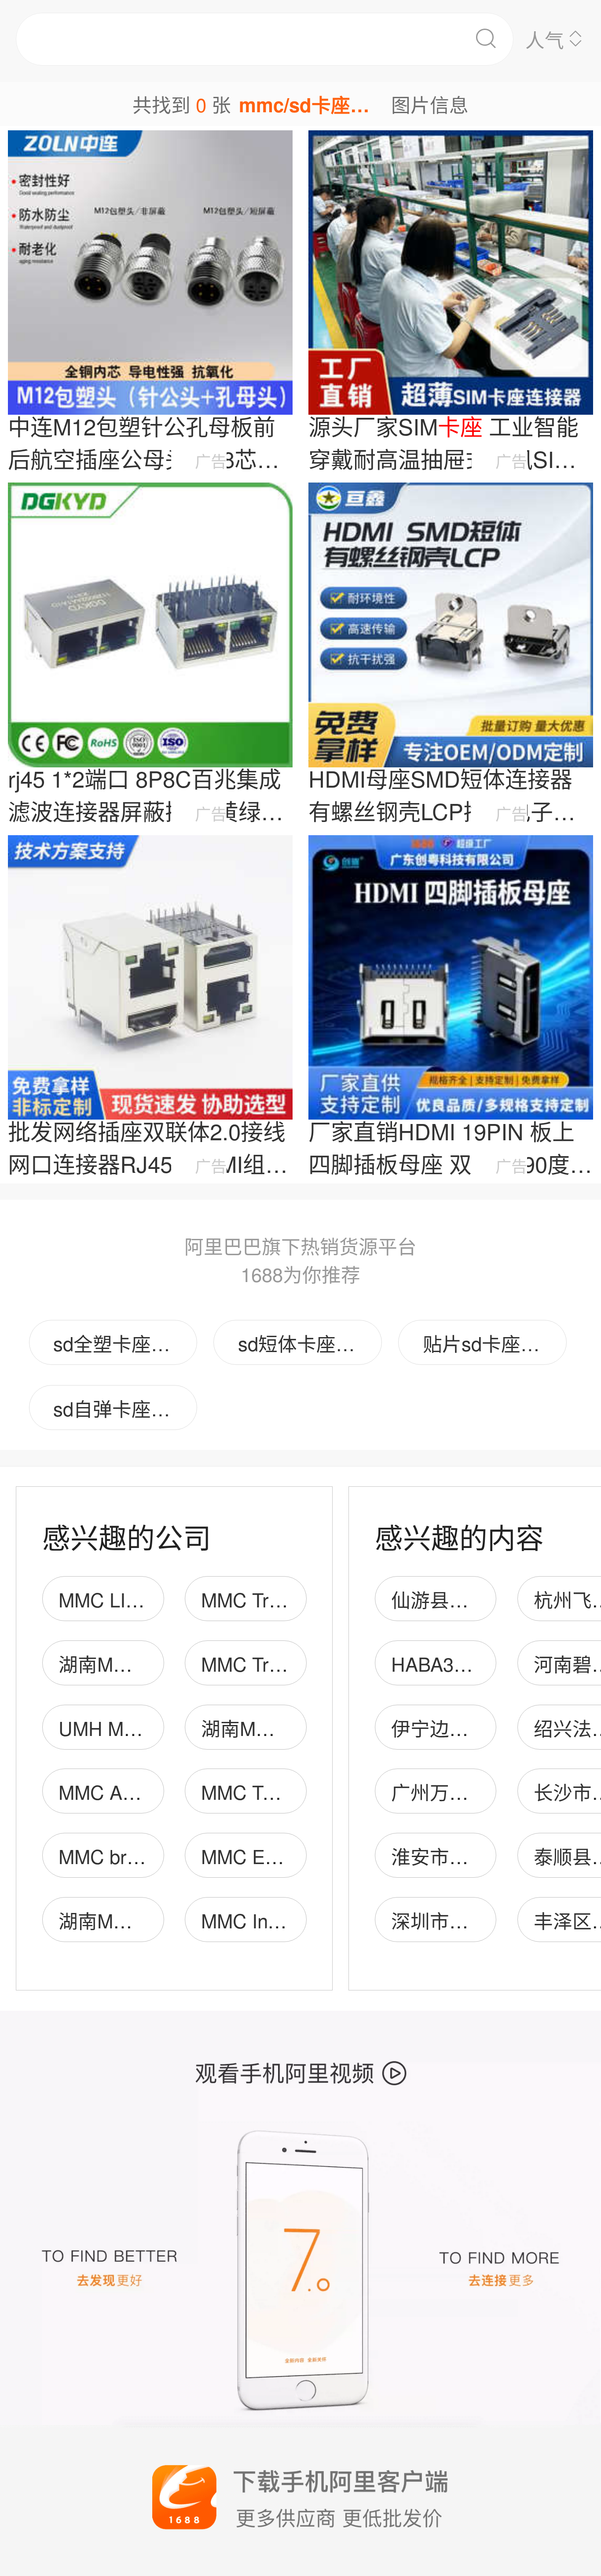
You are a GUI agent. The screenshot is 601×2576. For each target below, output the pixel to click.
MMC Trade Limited (284, 1599)
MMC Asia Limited (136, 1791)
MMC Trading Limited (291, 1663)
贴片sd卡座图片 (491, 1343)
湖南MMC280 (117, 1663)
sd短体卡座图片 (306, 1343)
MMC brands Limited (147, 1856)
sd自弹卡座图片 (121, 1408)
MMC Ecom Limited (284, 1856)
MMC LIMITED (122, 1599)
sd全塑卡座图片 (121, 1343)
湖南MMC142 (259, 1728)
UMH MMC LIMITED (147, 1728)
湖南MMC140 (117, 1920)
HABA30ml (438, 1663)
